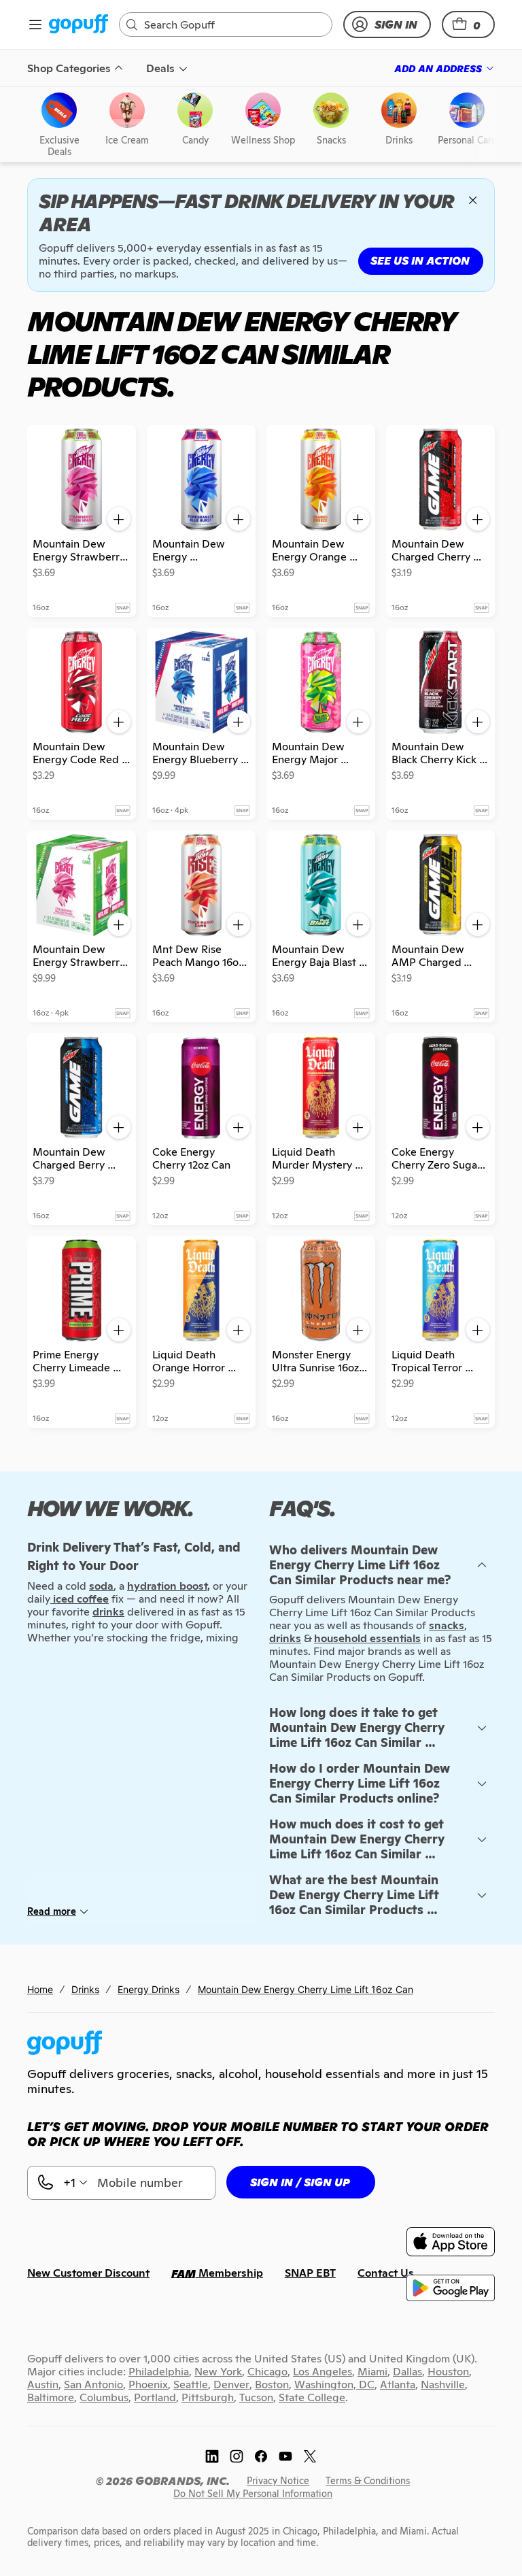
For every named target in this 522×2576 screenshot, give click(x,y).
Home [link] (40, 1989)
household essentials (367, 1638)
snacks (447, 1625)
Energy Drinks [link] (149, 1989)
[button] (468, 24)
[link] (79, 25)
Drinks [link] (85, 1989)
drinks (285, 1638)
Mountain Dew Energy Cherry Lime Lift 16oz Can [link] (306, 1989)
